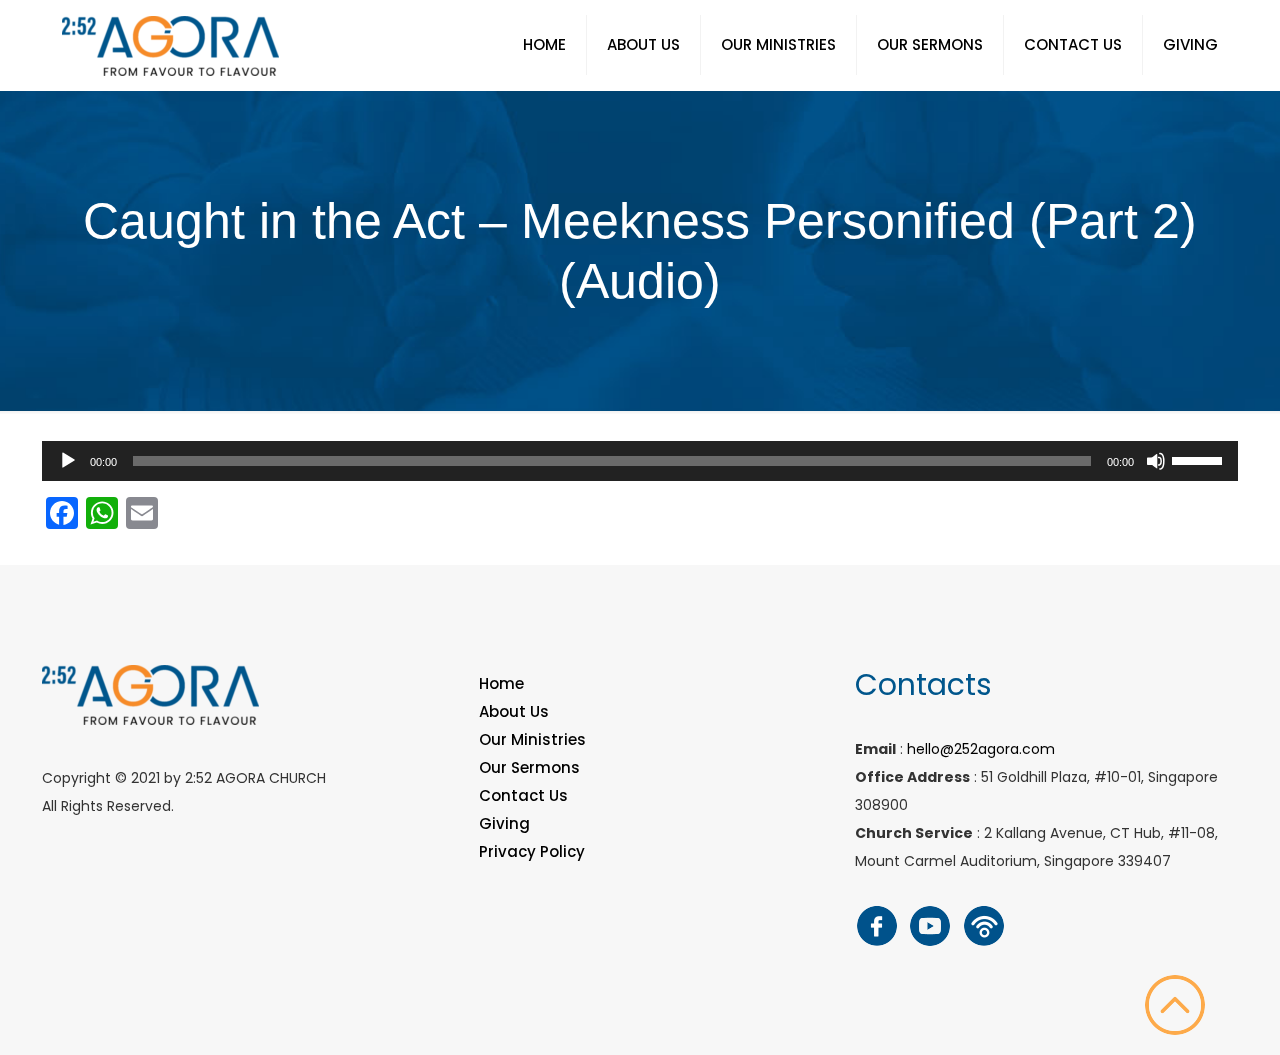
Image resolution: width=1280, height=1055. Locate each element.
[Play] (68, 461)
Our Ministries (532, 739)
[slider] (1200, 459)
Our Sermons (529, 767)
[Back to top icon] (1175, 1005)
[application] (640, 461)
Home (501, 683)
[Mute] (1156, 461)
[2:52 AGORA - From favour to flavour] (170, 45)
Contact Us (523, 795)
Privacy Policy (532, 851)
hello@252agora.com (981, 749)
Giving (504, 823)
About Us (514, 711)
